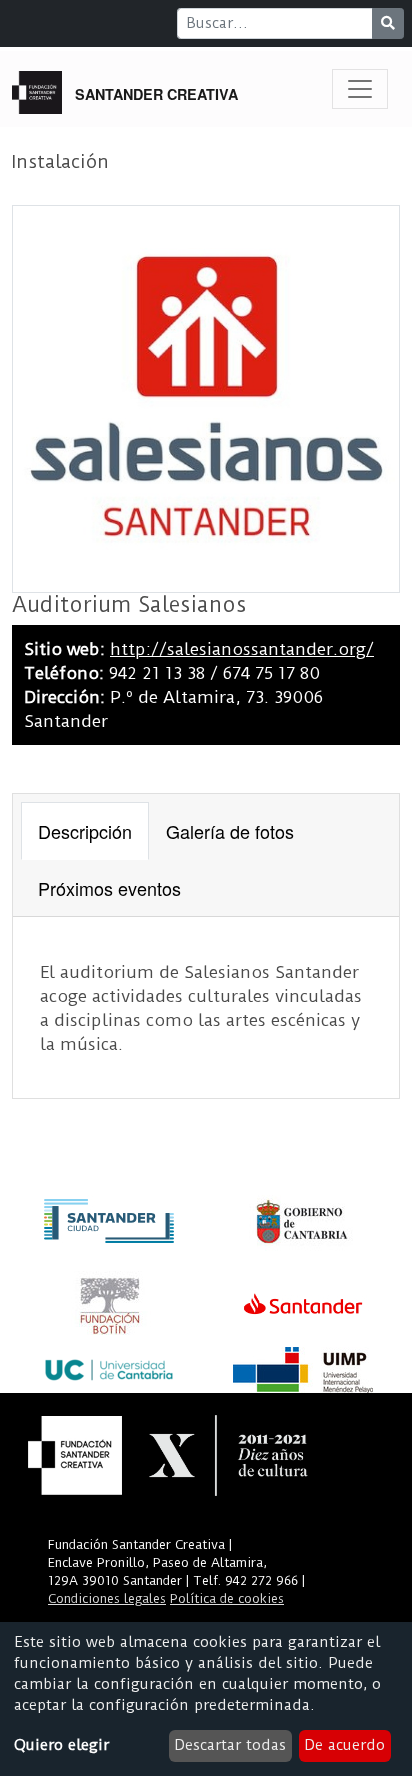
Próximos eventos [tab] (109, 888)
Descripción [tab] (85, 831)
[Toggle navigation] (360, 89)
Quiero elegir (61, 1745)
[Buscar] (388, 23)
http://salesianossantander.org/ (242, 649)
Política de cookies (227, 1598)
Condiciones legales (107, 1598)
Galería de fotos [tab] (230, 831)
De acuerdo (344, 1745)
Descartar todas (230, 1745)
